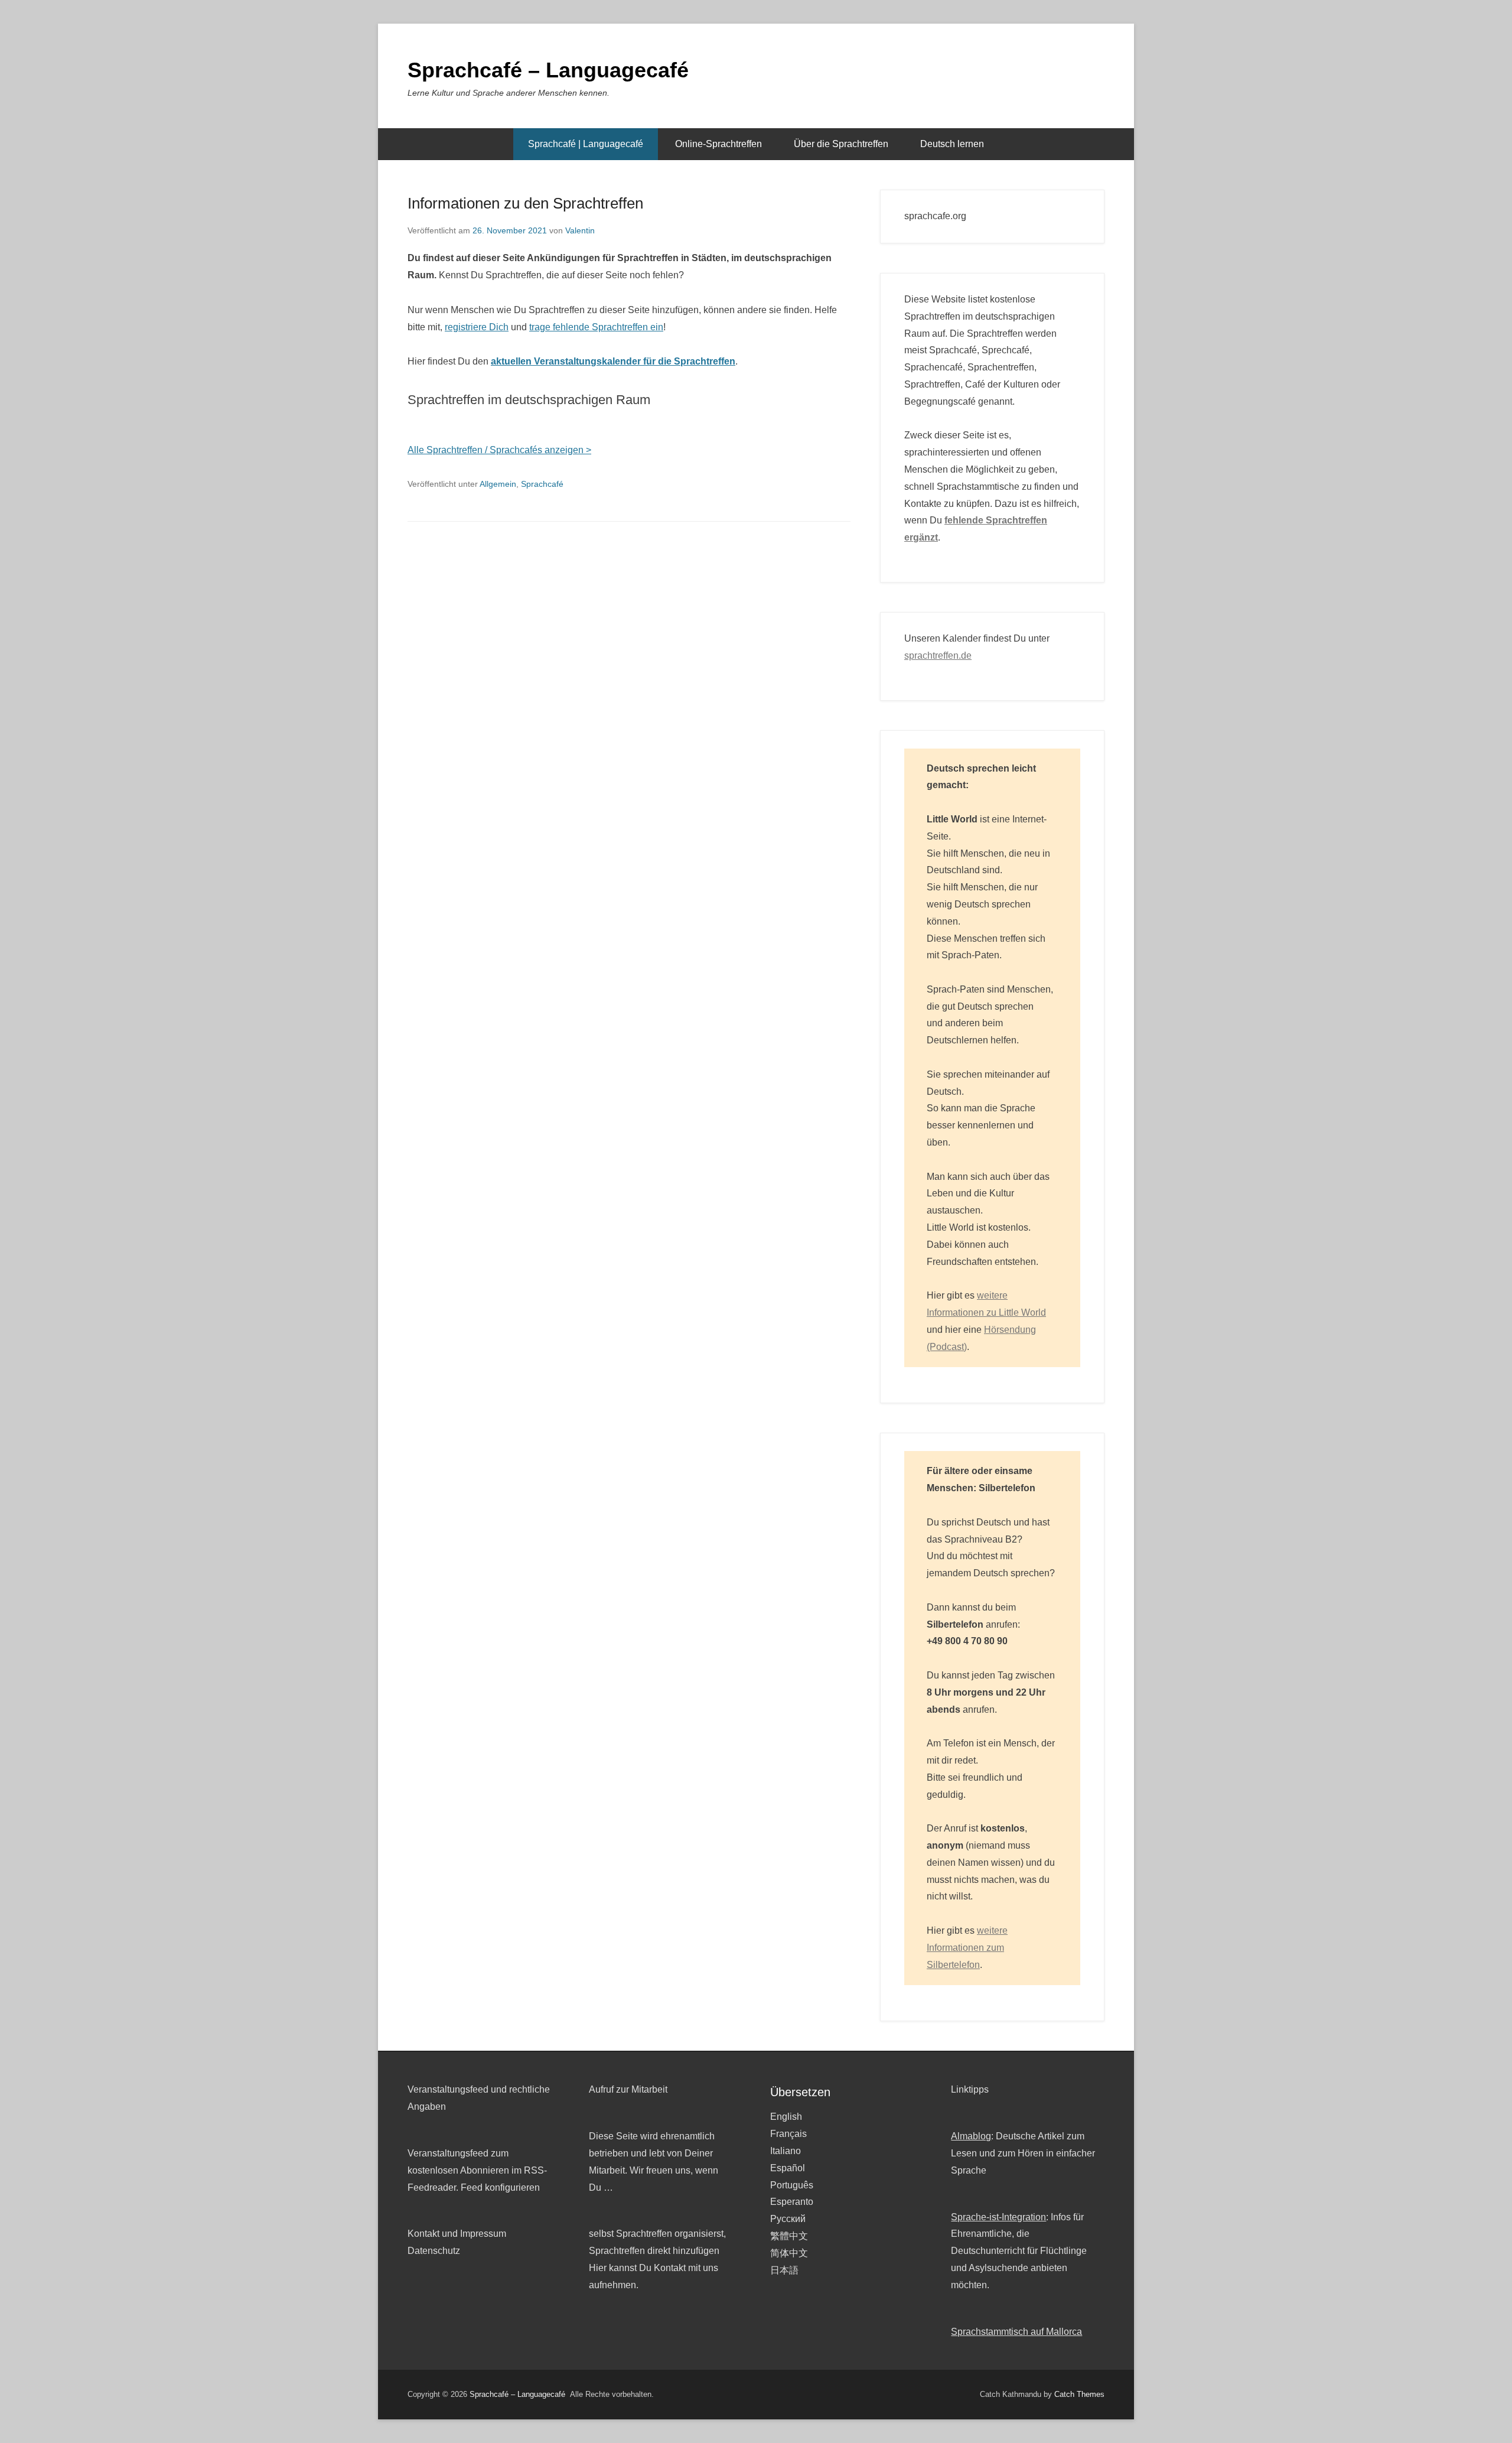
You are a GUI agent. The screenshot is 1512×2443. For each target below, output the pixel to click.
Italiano (786, 2151)
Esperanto (792, 2202)
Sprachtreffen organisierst (670, 2234)
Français (788, 2134)
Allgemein (498, 484)
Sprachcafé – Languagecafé (548, 70)
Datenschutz (434, 2251)
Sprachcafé (542, 484)
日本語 (784, 2270)
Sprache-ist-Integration (998, 2217)
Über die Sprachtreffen (841, 144)
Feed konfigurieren (500, 2187)
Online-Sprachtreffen (718, 144)
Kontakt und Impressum (457, 2234)
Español (788, 2168)
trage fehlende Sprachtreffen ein (596, 327)
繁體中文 (789, 2236)
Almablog (971, 2136)
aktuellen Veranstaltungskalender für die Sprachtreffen (613, 361)
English (786, 2117)
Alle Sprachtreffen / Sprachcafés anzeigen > (499, 450)
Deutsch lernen (952, 144)
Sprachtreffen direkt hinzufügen (654, 2251)
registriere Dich (477, 327)
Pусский (788, 2219)
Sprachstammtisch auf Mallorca (1016, 2332)
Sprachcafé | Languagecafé (586, 144)
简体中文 (789, 2253)
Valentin (580, 230)
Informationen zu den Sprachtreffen (525, 203)
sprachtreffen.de (938, 656)
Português (792, 2185)
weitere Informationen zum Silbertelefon (967, 1948)
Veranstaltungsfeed (448, 2153)
